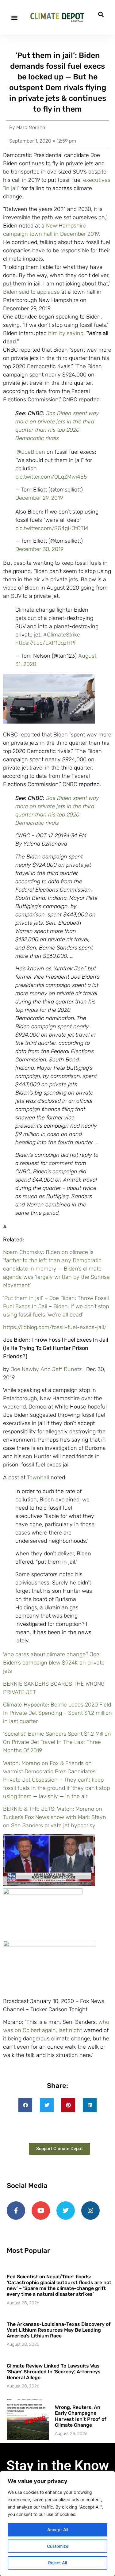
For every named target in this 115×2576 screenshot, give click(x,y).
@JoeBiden (31, 452)
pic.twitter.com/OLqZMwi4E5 (51, 477)
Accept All (58, 2530)
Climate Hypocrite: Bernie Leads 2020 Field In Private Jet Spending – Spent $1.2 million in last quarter (57, 1713)
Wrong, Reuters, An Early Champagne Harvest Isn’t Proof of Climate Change (81, 2416)
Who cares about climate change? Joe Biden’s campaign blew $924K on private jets (54, 1663)
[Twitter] (66, 2211)
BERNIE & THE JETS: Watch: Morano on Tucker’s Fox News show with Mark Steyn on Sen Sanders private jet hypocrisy (55, 1817)
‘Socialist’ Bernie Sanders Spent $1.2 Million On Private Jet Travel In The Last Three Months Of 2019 (57, 1742)
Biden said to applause (31, 292)
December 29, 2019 (39, 498)
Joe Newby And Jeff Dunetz (46, 1369)
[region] (57, 2524)
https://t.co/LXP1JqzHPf (46, 643)
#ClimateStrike (61, 635)
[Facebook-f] (16, 2211)
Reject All (57, 2563)
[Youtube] (41, 2211)
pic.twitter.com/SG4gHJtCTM (52, 528)
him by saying (65, 333)
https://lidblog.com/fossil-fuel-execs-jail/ (55, 1327)
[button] (14, 17)
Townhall (38, 1477)
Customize (58, 2546)
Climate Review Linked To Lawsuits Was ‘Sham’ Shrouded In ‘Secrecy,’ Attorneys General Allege (54, 2372)
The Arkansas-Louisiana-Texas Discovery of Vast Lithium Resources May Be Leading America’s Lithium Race (59, 2330)
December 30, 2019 (39, 549)
